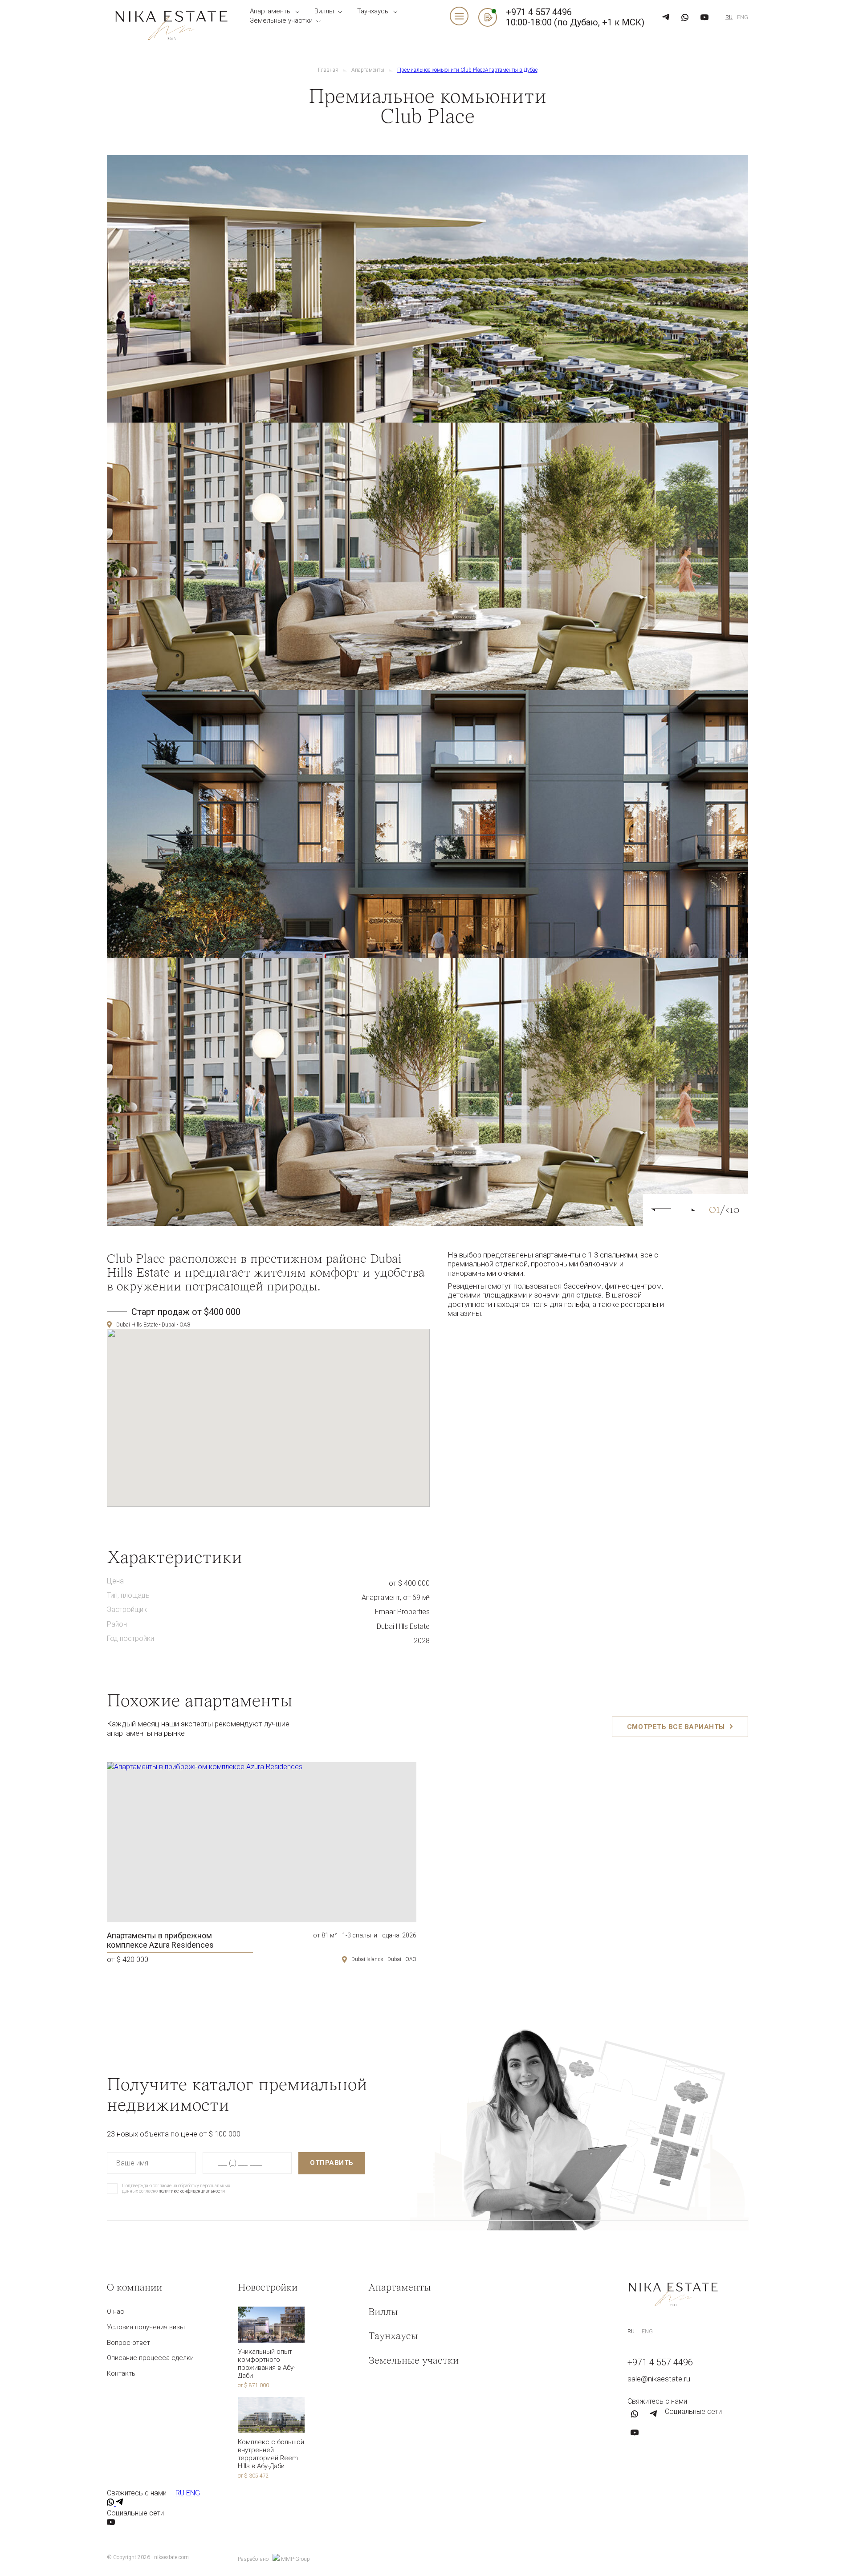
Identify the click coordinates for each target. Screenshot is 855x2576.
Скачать (331, 501)
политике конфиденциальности (191, 529)
